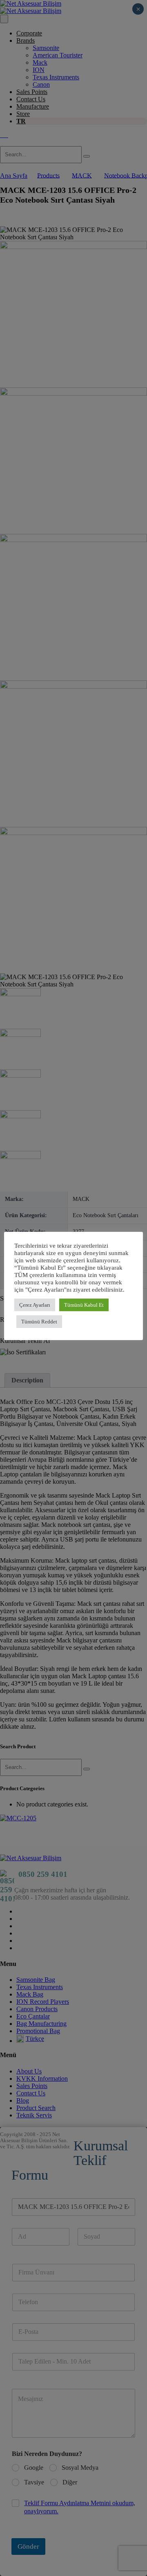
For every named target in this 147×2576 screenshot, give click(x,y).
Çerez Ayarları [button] (35, 1305)
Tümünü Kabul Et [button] (84, 1305)
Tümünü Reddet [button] (39, 1322)
